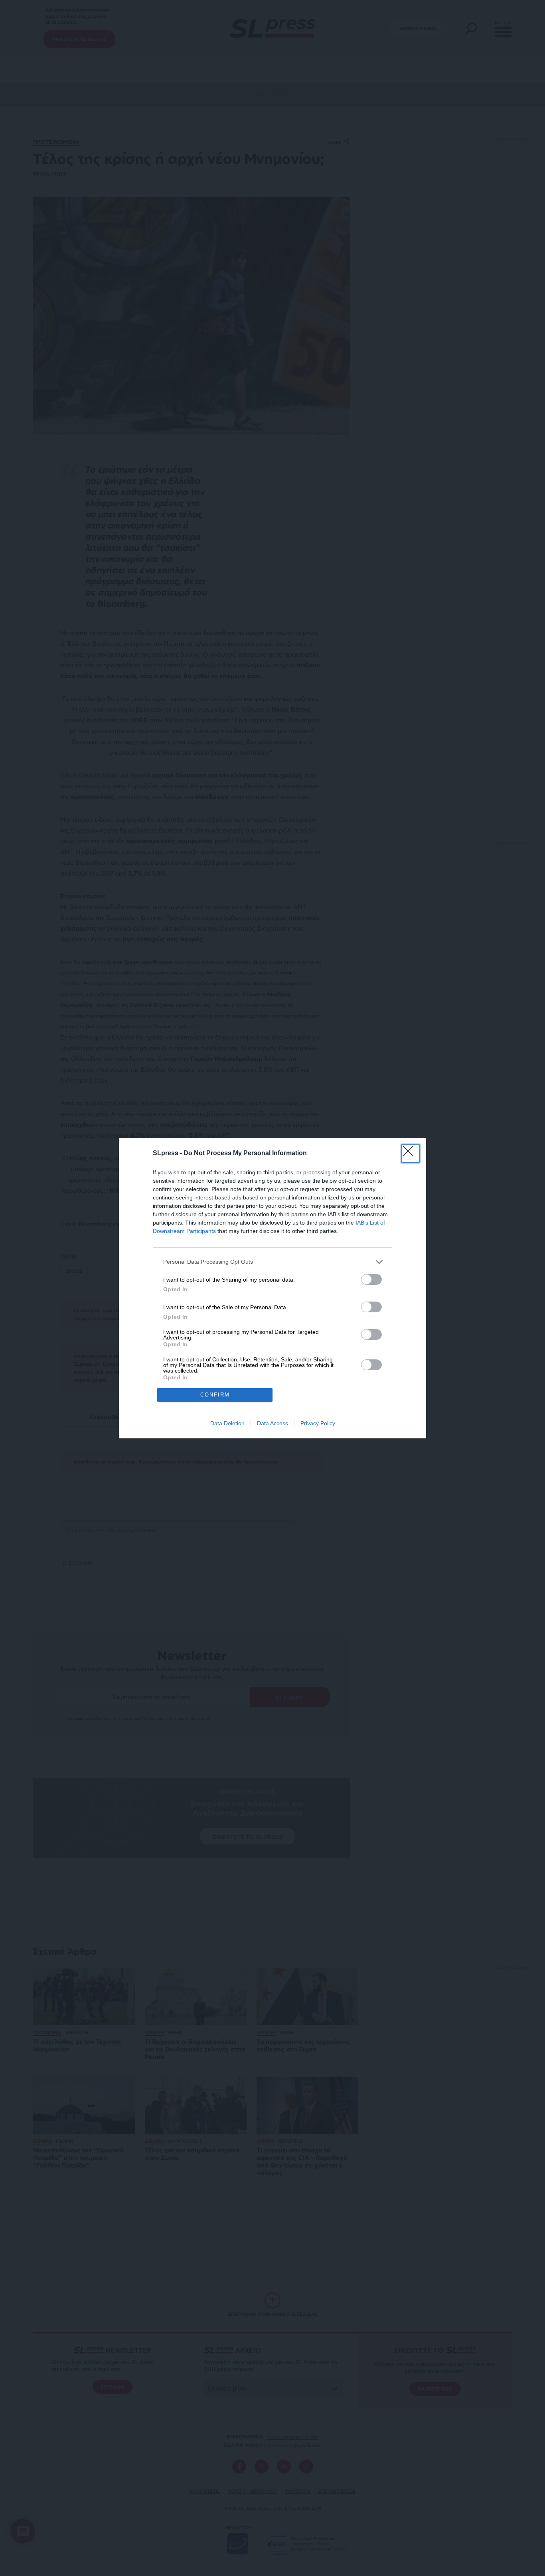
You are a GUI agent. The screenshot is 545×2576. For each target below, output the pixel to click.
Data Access (272, 1423)
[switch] (371, 1279)
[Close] (411, 1154)
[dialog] (272, 1288)
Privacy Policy (318, 1423)
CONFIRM (215, 1395)
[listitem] (272, 1262)
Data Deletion (227, 1423)
